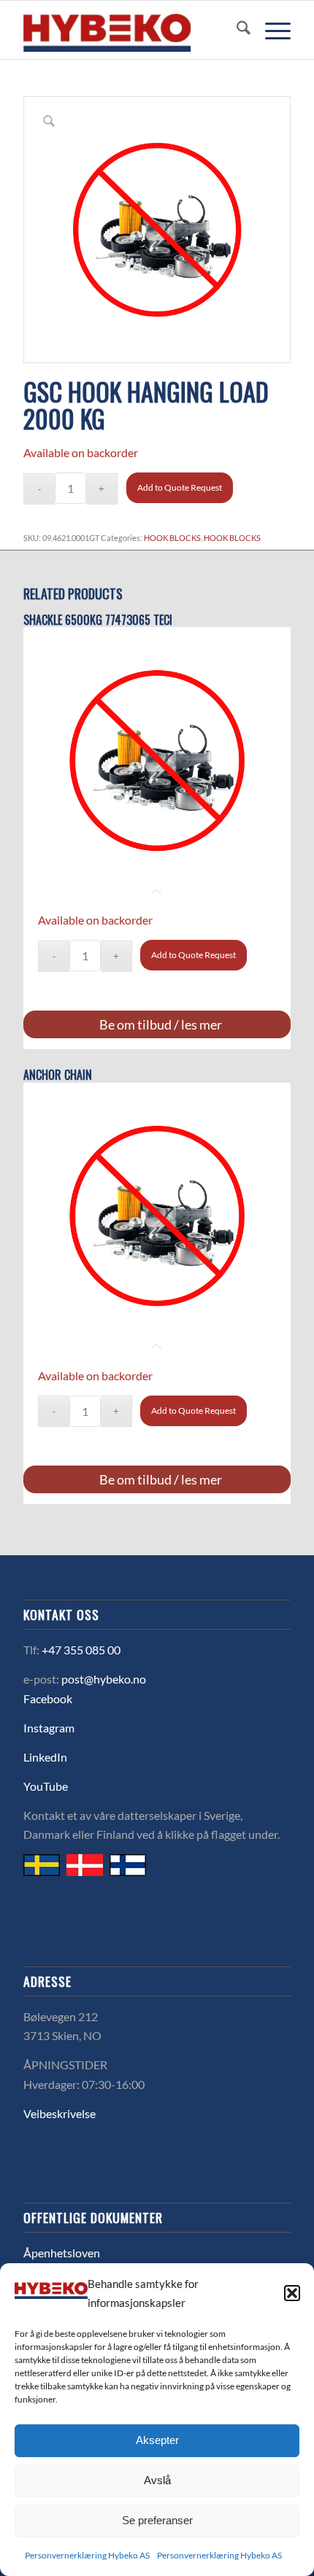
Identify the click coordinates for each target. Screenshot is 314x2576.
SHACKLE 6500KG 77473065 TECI (98, 620)
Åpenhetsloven (62, 2253)
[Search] (236, 30)
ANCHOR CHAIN (58, 1075)
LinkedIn (45, 1757)
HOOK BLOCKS (172, 538)
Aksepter (157, 2440)
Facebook (48, 1698)
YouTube (46, 1786)
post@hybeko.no (104, 1679)
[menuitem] (236, 30)
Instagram (49, 1728)
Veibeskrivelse (60, 2113)
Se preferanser (157, 2520)
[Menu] (271, 30)
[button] (292, 2293)
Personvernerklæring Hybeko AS (87, 2555)
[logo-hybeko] (130, 30)
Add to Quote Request (180, 487)
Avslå (157, 2480)
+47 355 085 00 (81, 1650)
